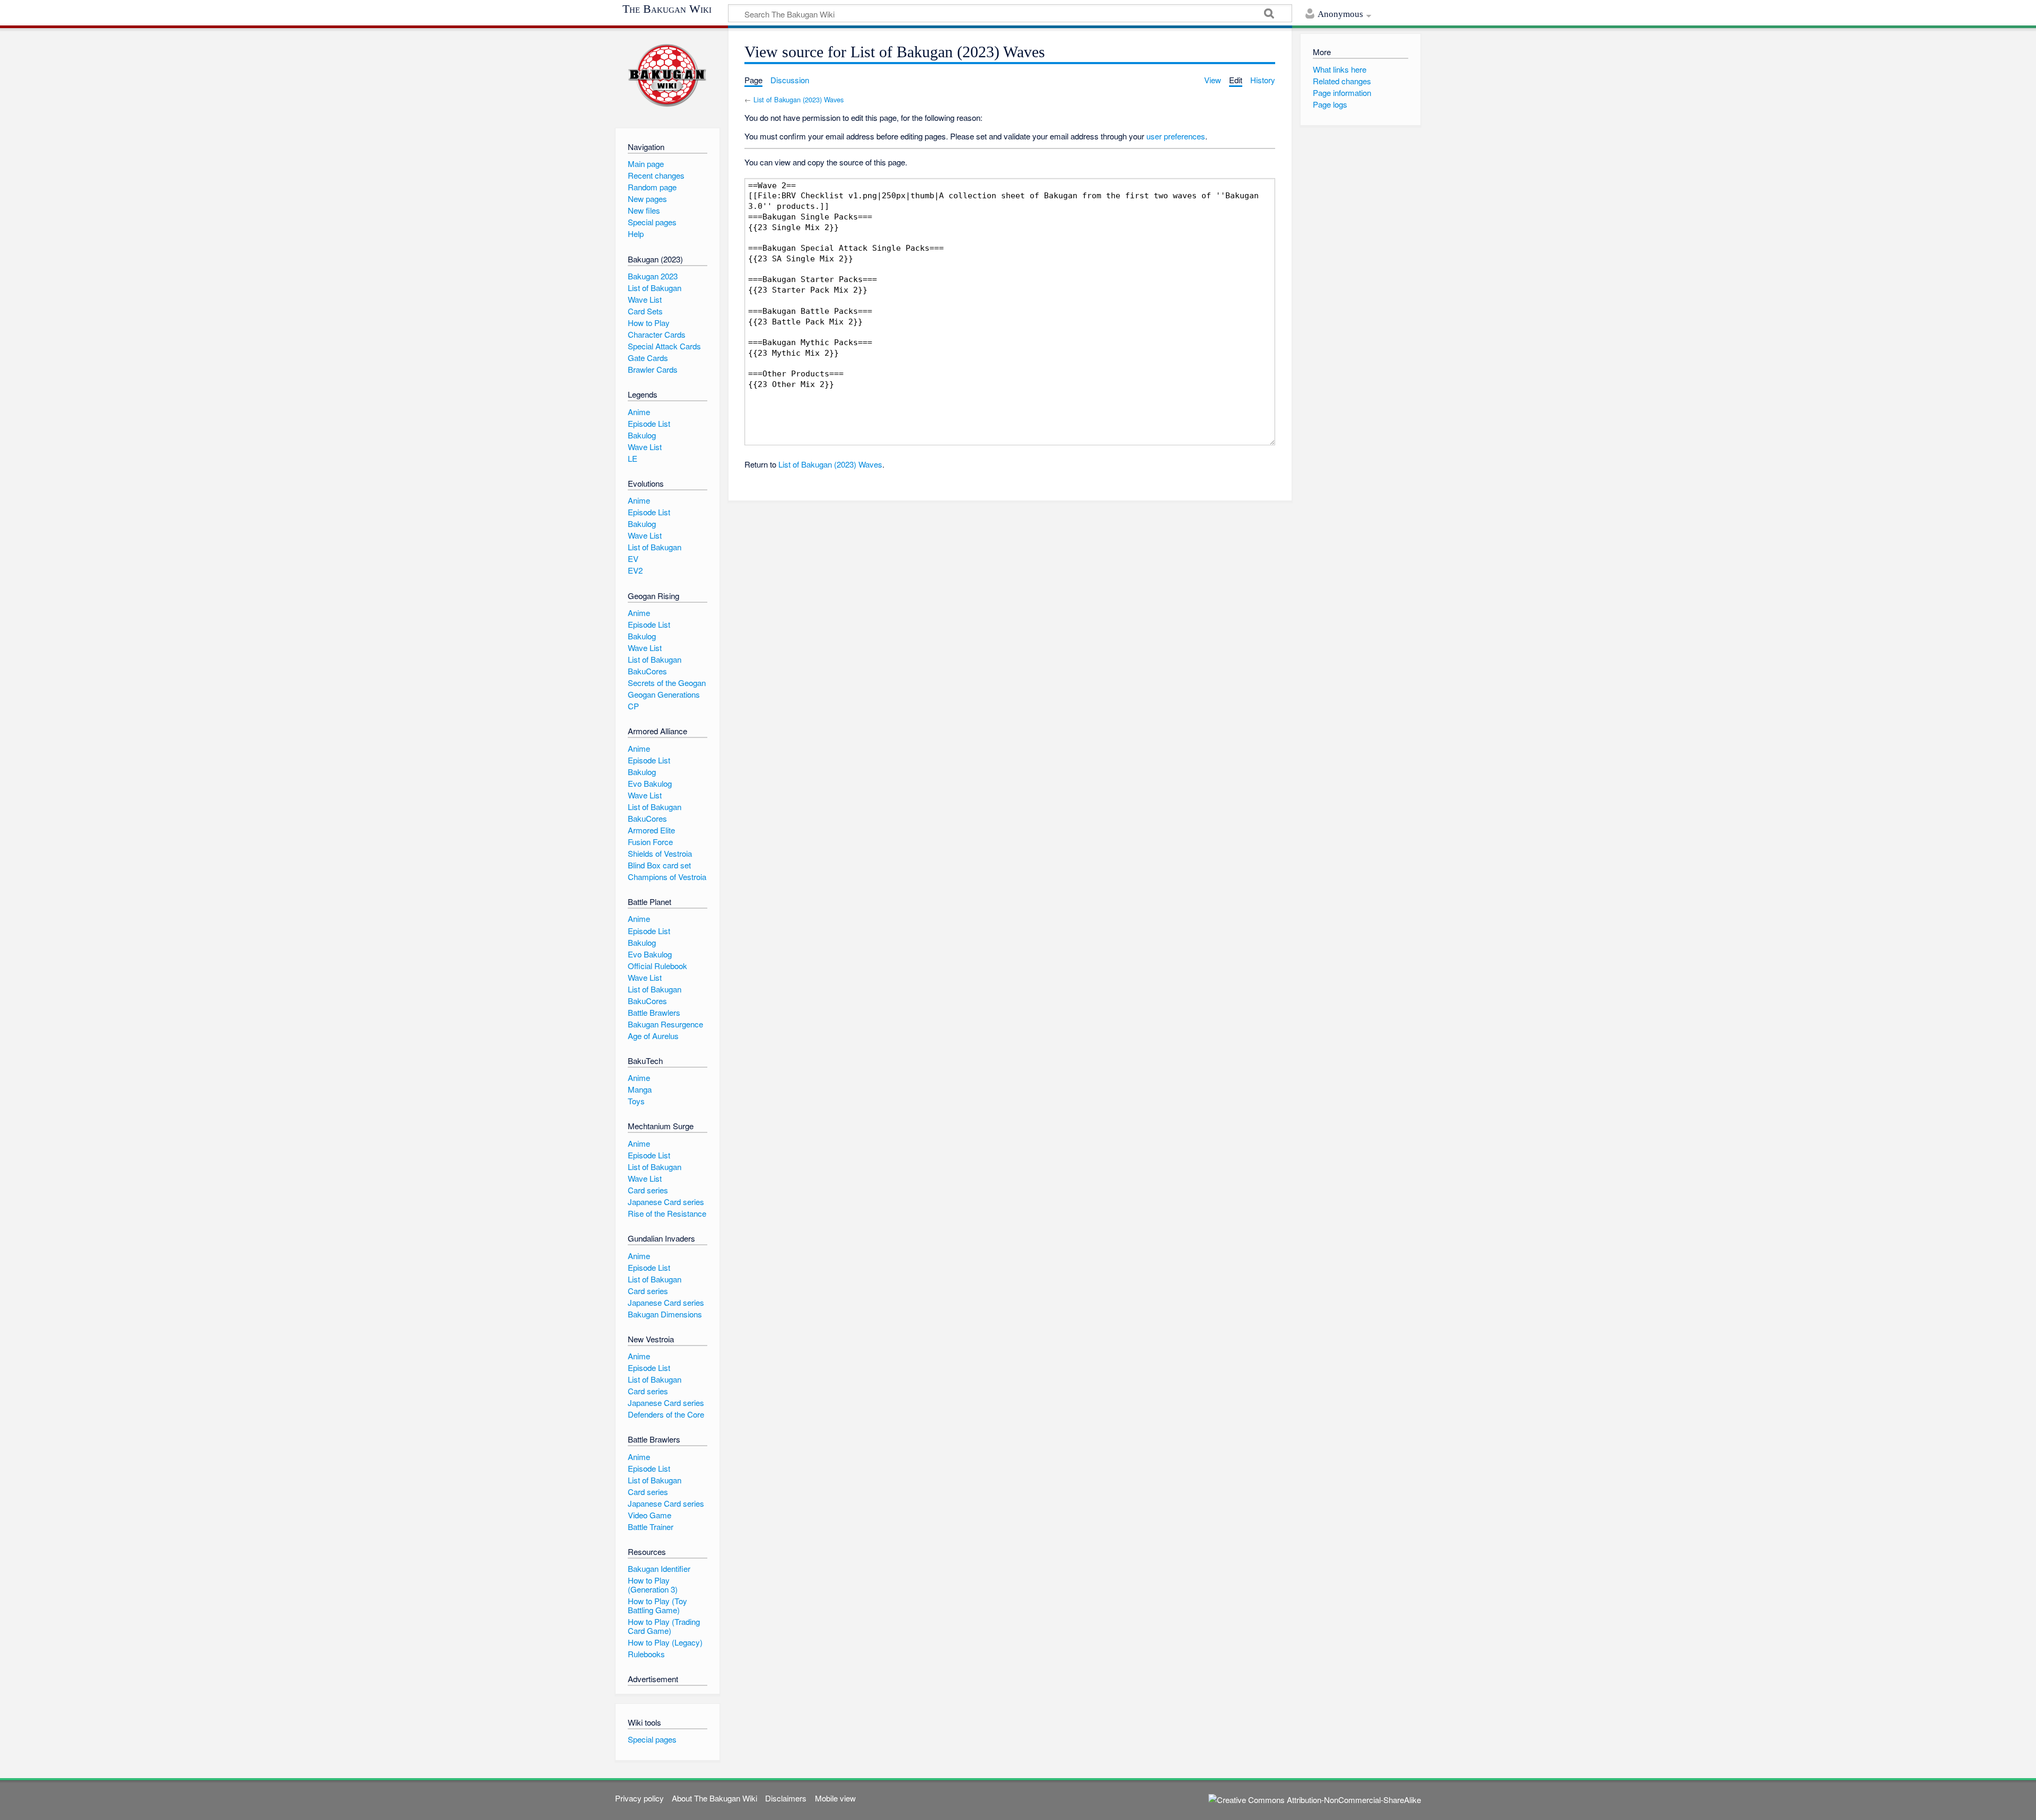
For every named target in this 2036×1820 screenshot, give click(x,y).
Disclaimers (786, 1798)
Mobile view (835, 1798)
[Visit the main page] (667, 76)
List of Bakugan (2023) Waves (798, 99)
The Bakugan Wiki (667, 9)
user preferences (1176, 136)
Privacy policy (639, 1798)
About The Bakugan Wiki (714, 1798)
